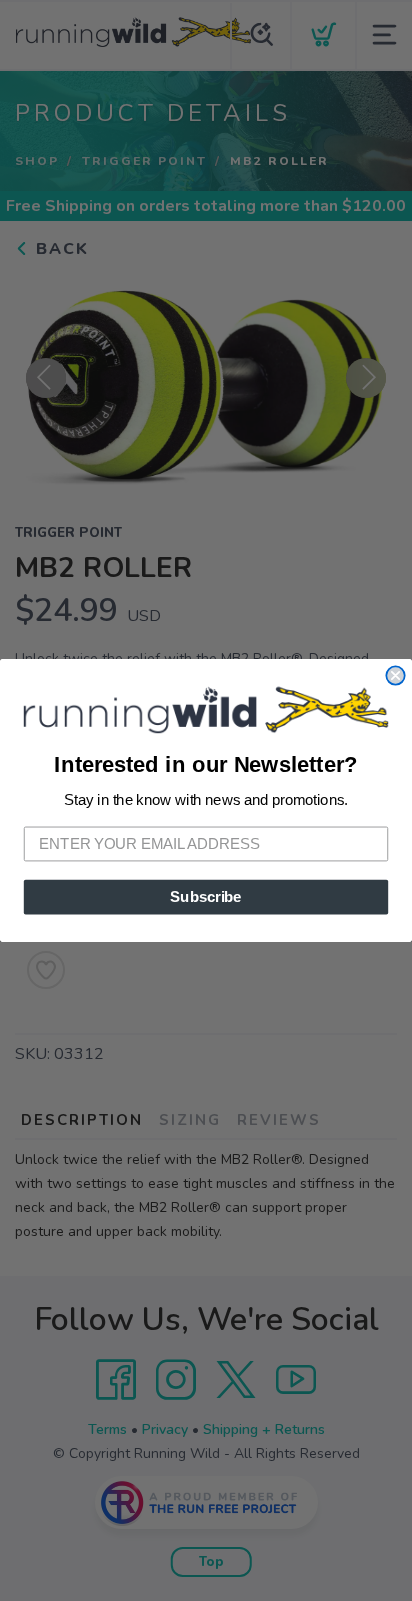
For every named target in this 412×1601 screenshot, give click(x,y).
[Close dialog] (395, 675)
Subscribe (205, 897)
